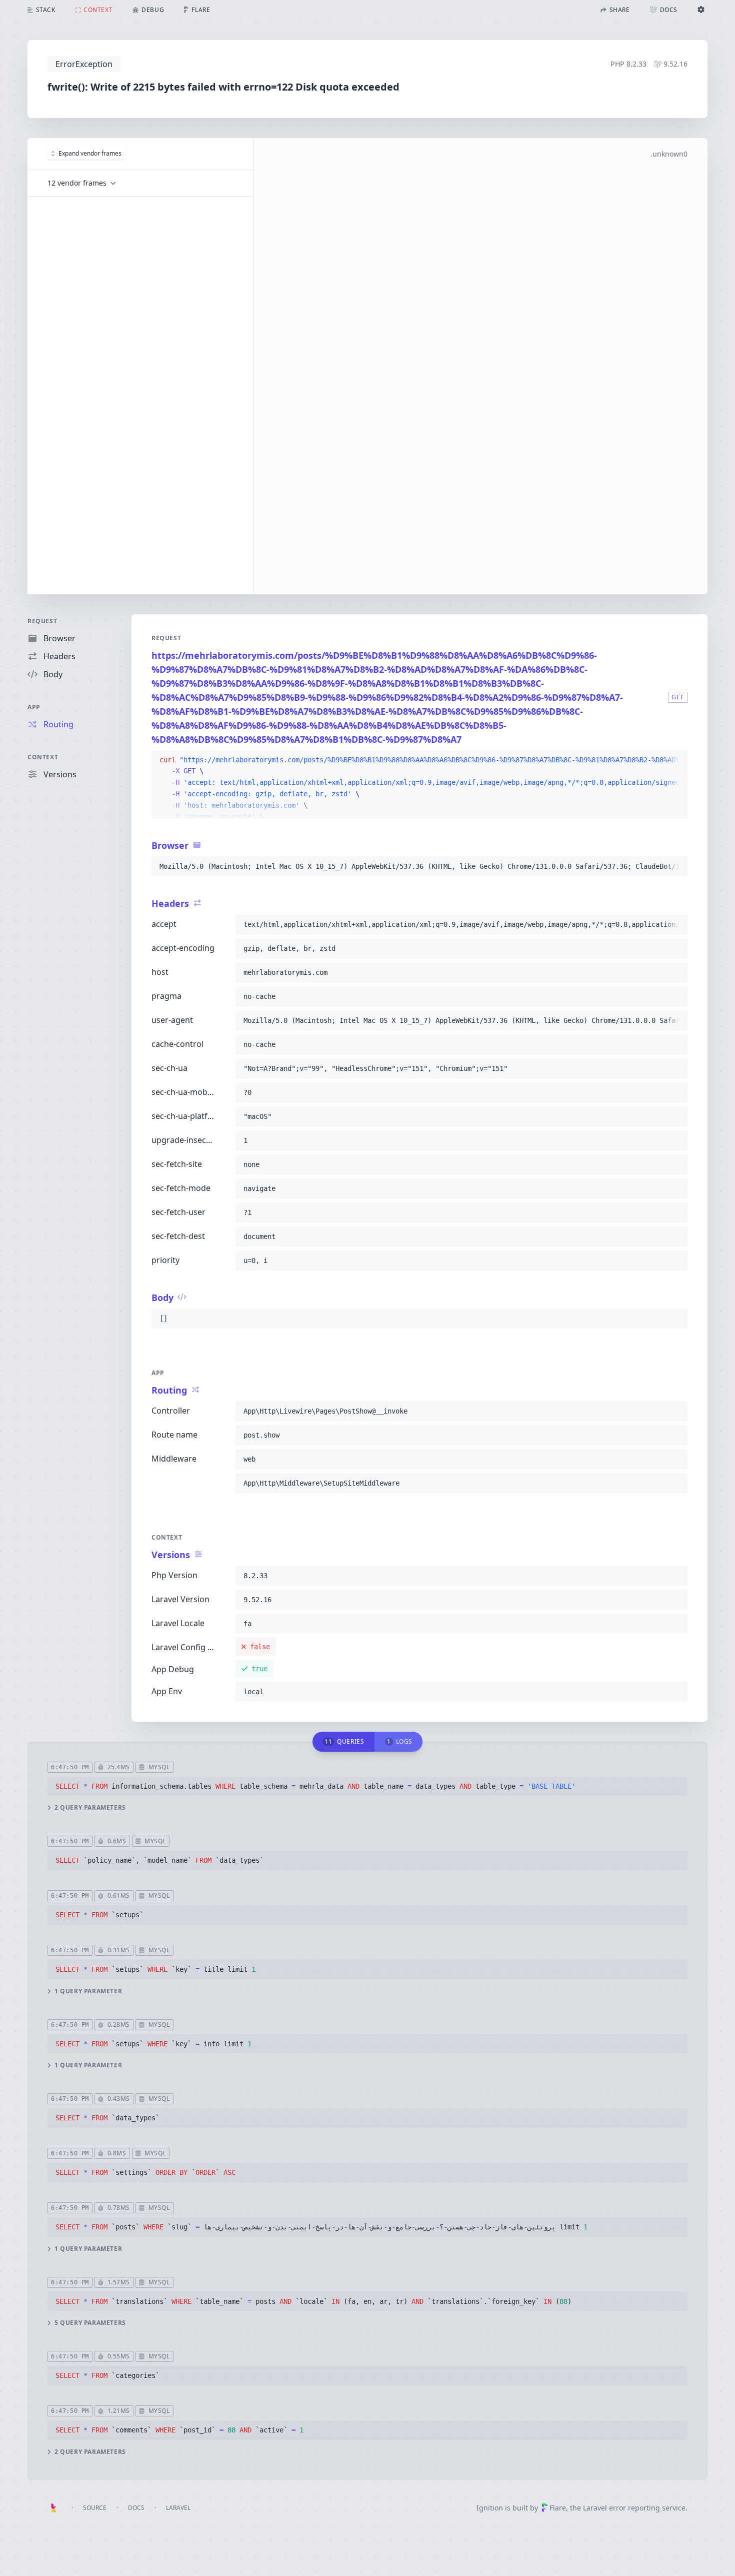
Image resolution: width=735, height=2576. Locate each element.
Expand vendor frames (90, 153)
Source (95, 2508)
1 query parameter (88, 1991)
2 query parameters (90, 1808)
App (34, 707)
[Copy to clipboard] (675, 760)
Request (42, 621)
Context (43, 757)
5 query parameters (90, 2323)
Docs (136, 2508)
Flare (558, 2508)
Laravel (178, 2508)
